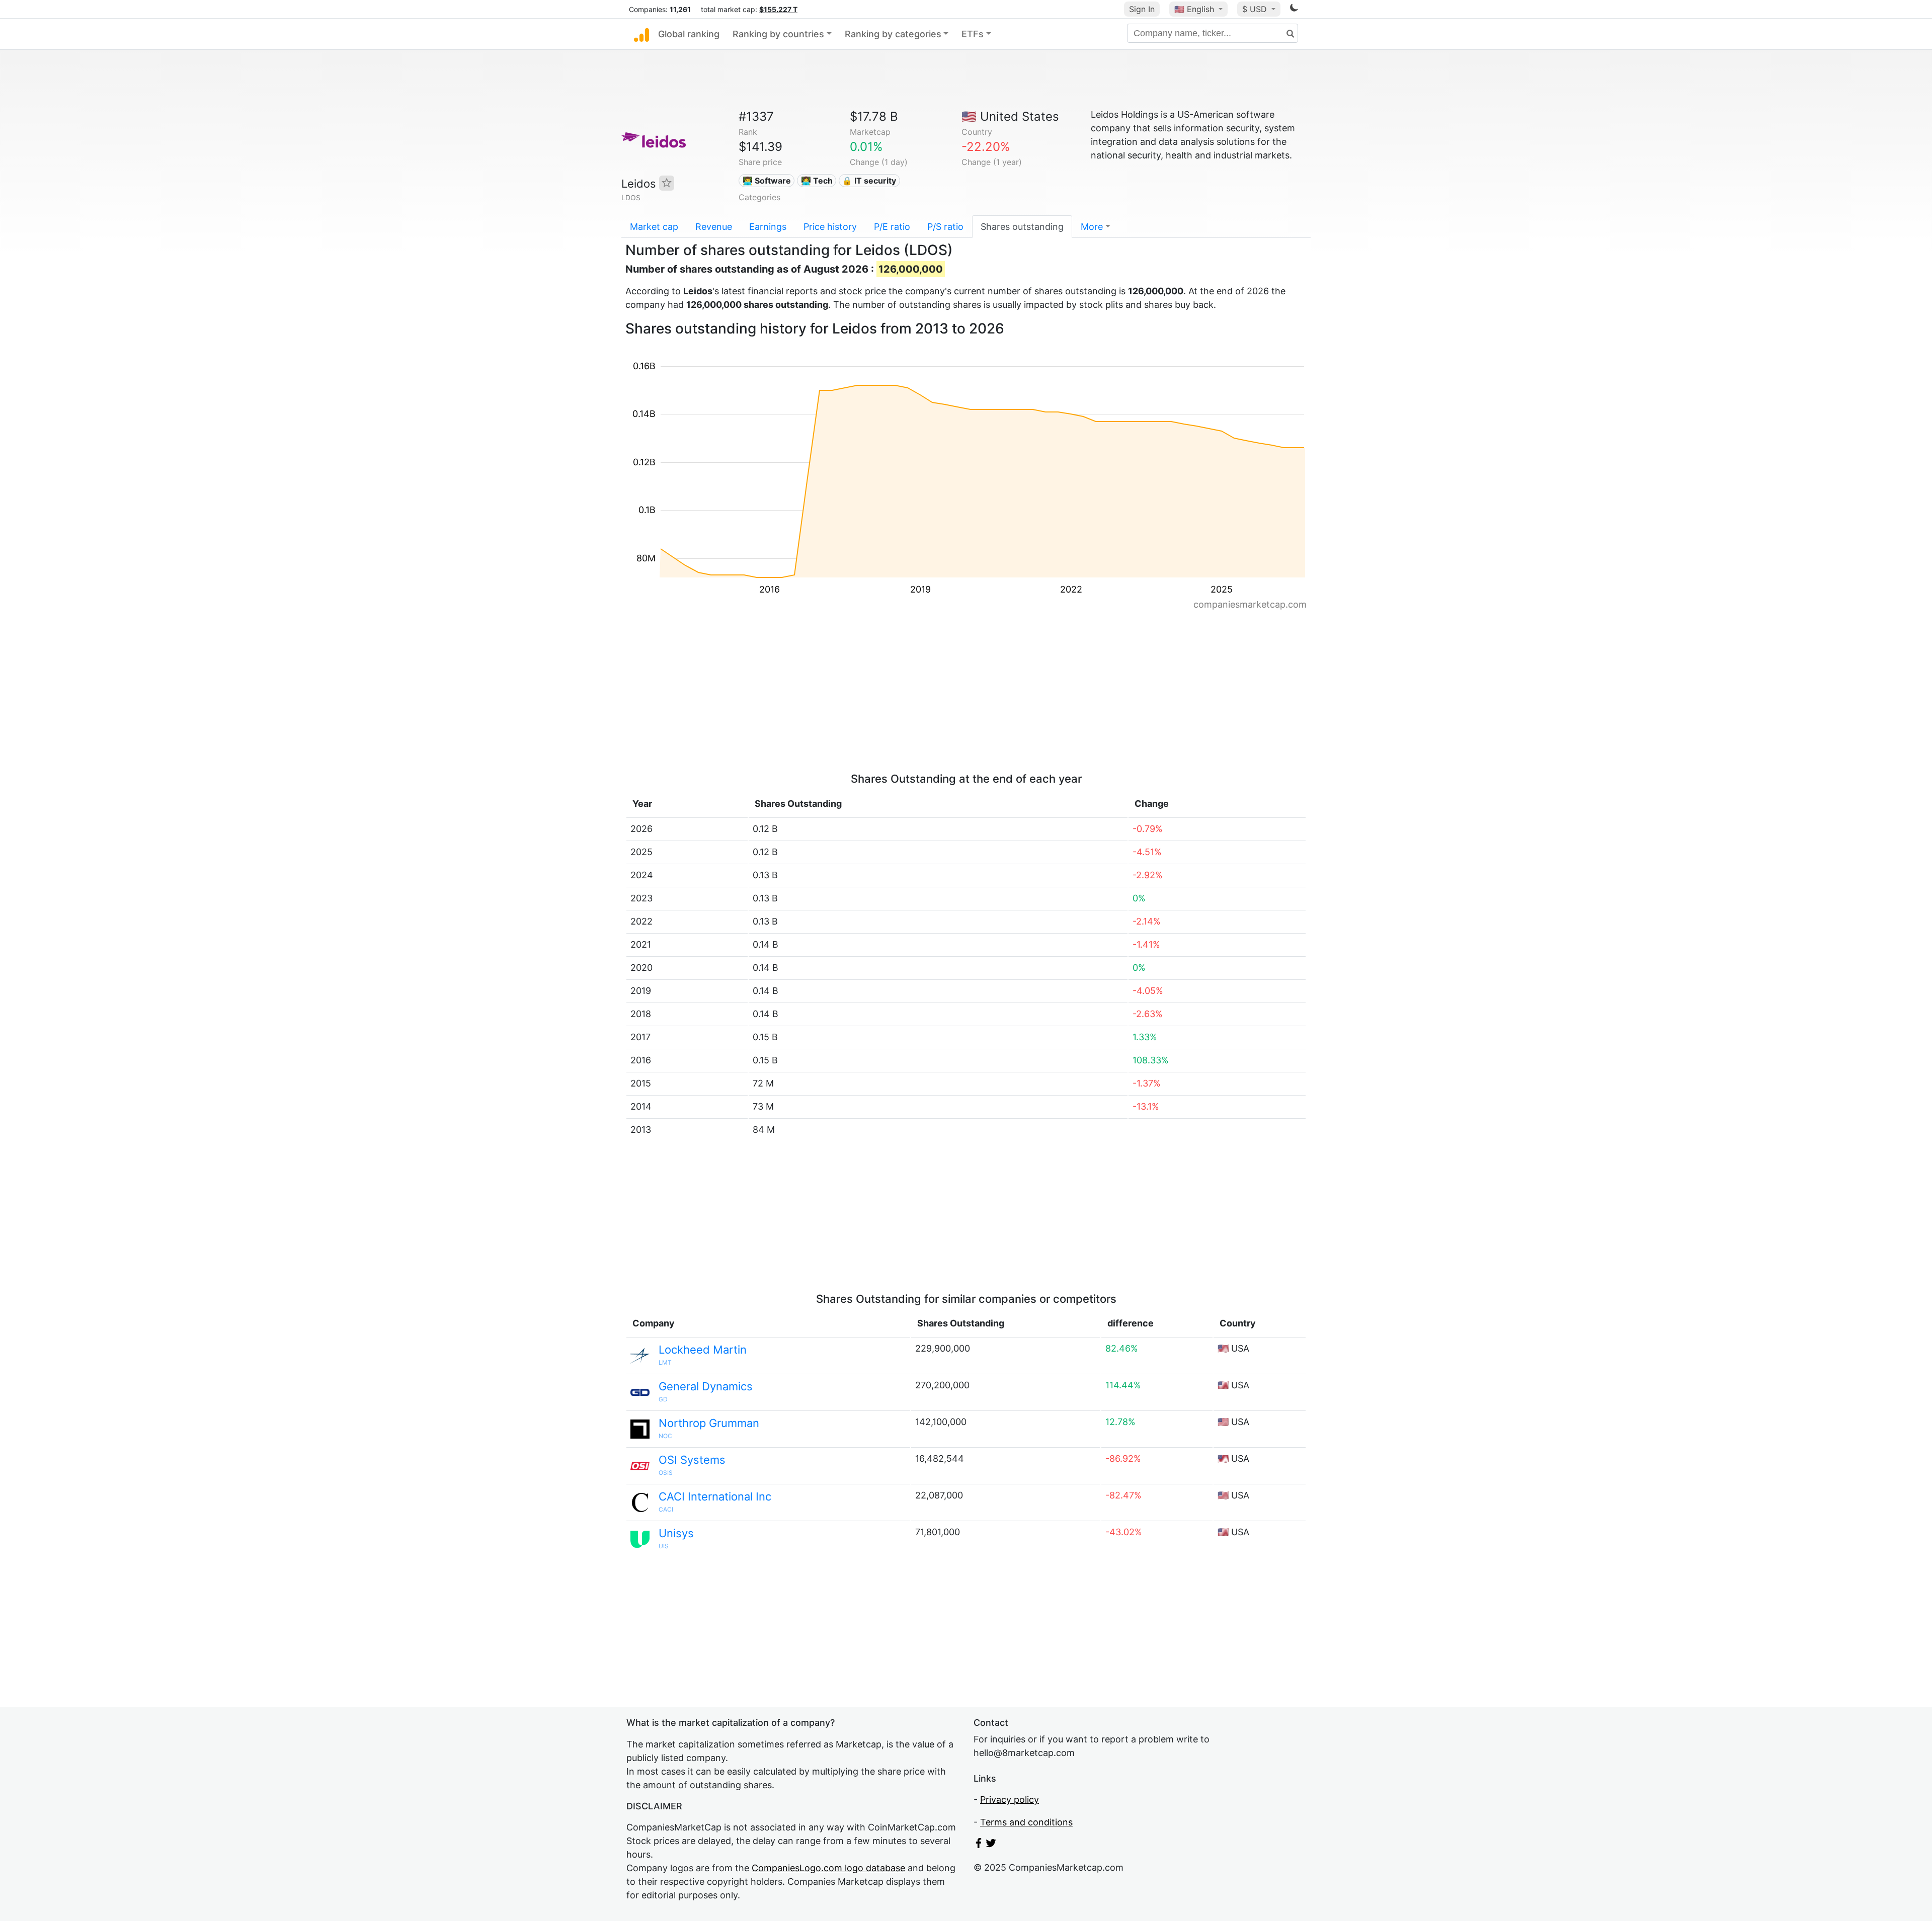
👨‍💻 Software (767, 181)
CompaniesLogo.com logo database (828, 1868)
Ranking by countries (778, 34)
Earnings (768, 227)
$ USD (1256, 9)
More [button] (1092, 227)
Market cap (654, 227)
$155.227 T (778, 9)
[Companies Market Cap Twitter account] (991, 1845)
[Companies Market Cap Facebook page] (979, 1845)
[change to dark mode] (1294, 9)
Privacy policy (1010, 1800)
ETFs (973, 34)
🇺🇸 (1194, 9)
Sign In (1142, 9)
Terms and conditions (1026, 1822)
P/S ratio (945, 227)
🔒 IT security (869, 181)
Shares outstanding (1022, 227)
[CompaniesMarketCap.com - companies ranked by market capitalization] (641, 34)
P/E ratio (892, 227)
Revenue (714, 227)
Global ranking (689, 34)
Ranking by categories (893, 34)
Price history (830, 227)
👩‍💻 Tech (817, 181)
